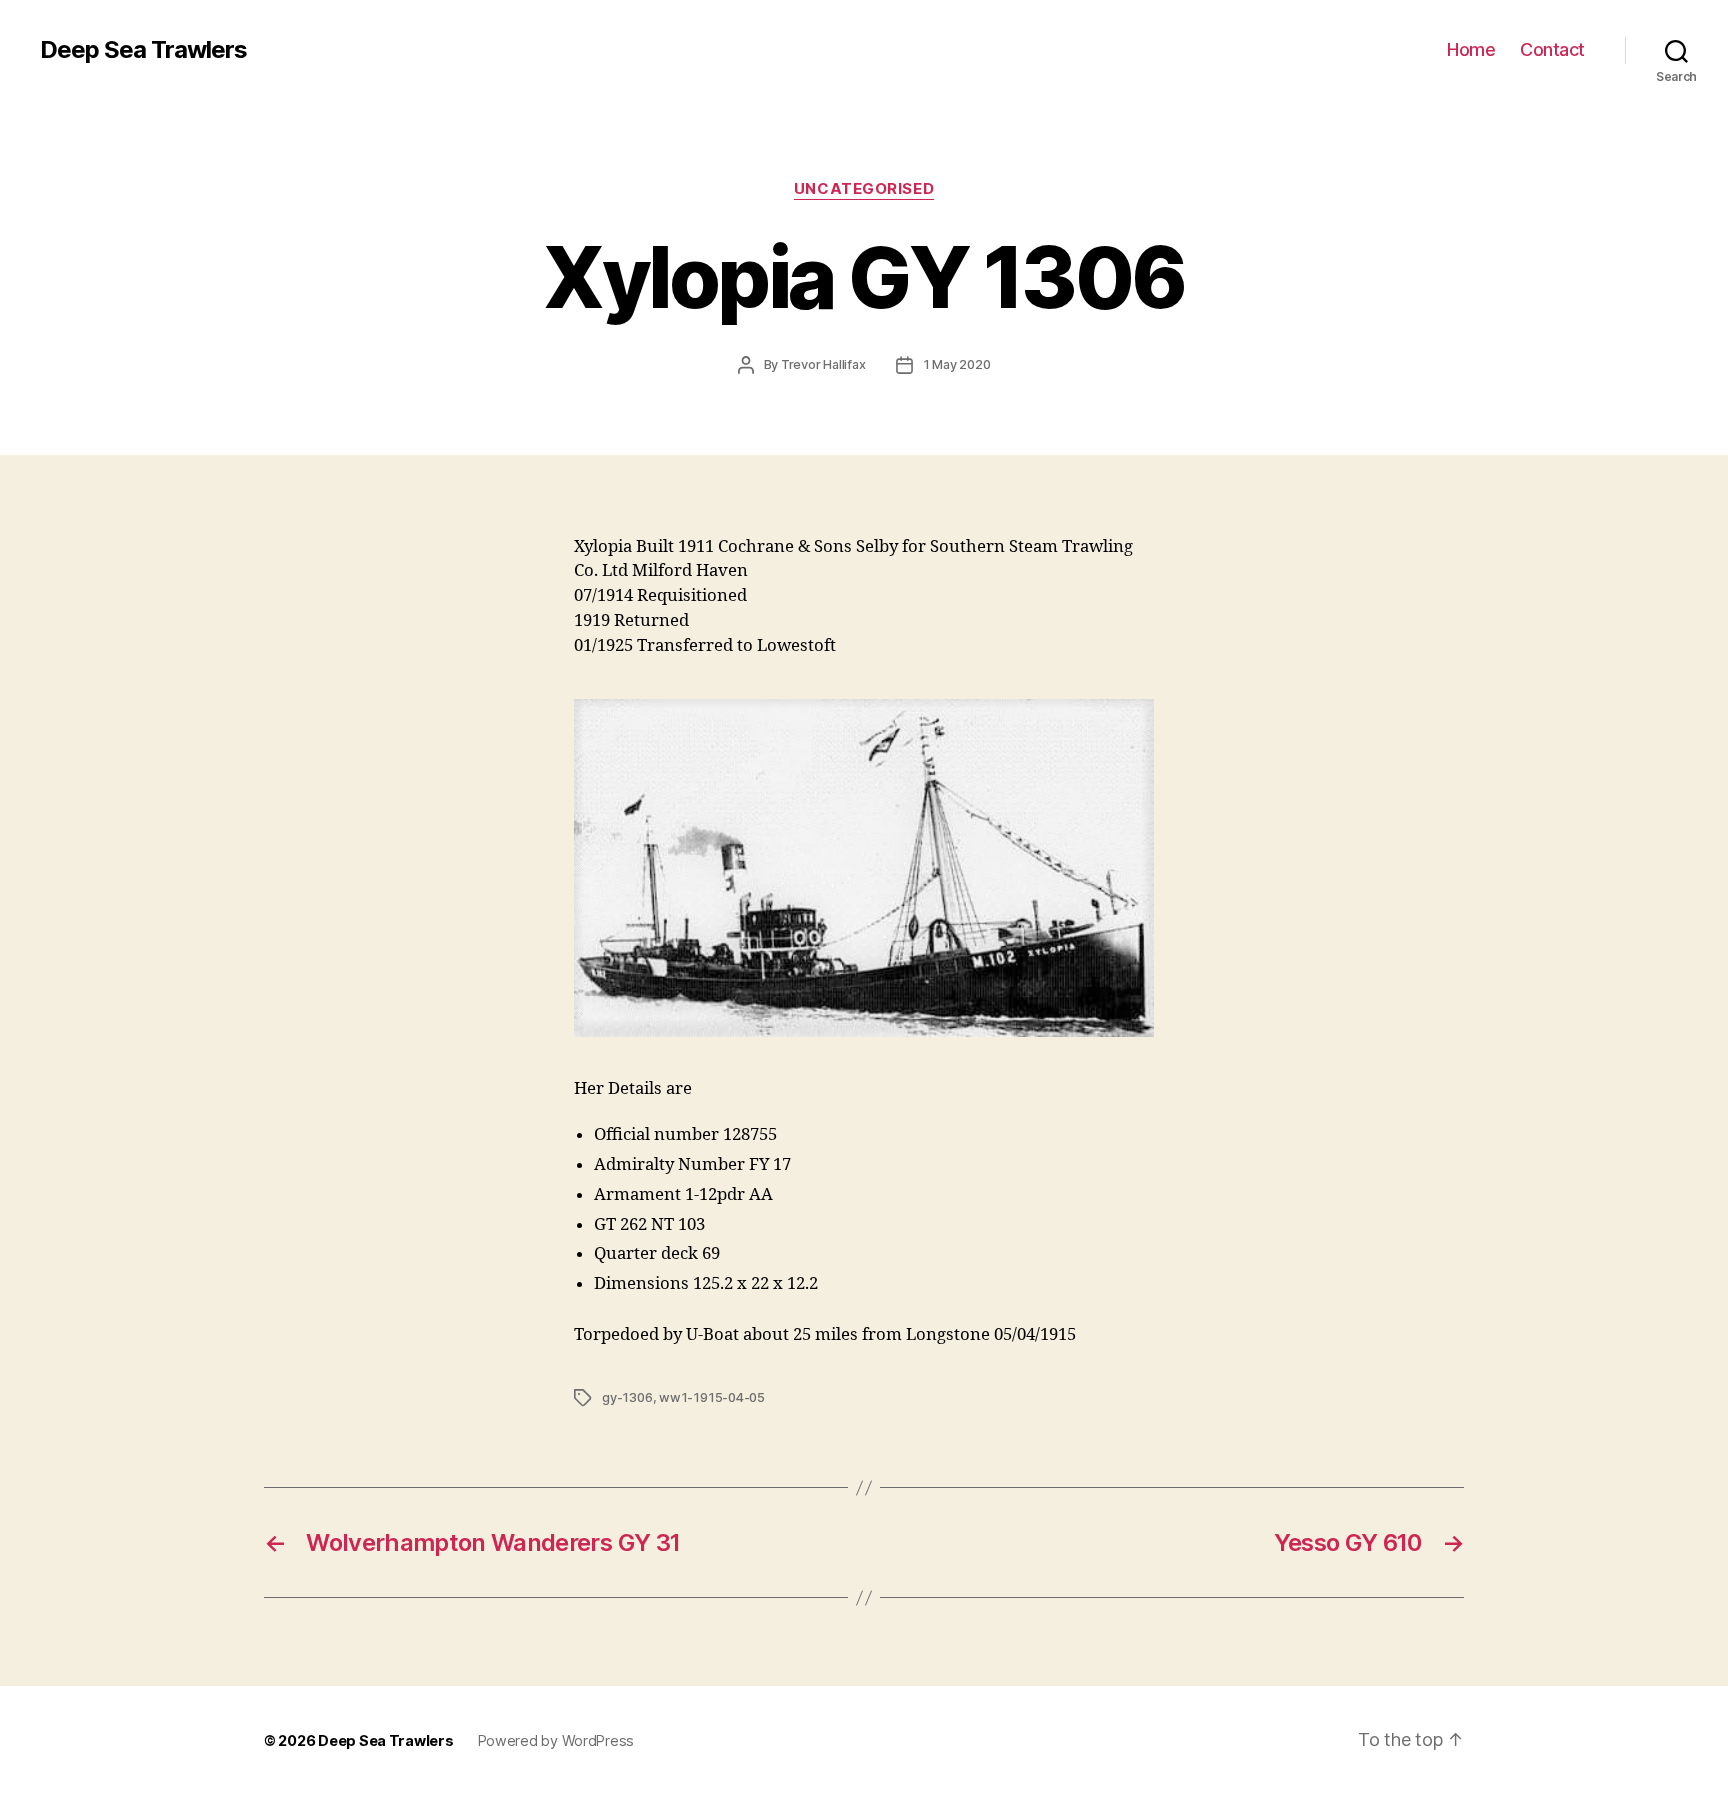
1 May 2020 (957, 364)
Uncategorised (864, 189)
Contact (1552, 49)
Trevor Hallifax (823, 364)
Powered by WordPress (556, 1740)
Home (1471, 49)
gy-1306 (627, 1397)
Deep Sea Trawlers (143, 50)
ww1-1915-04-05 (712, 1397)
